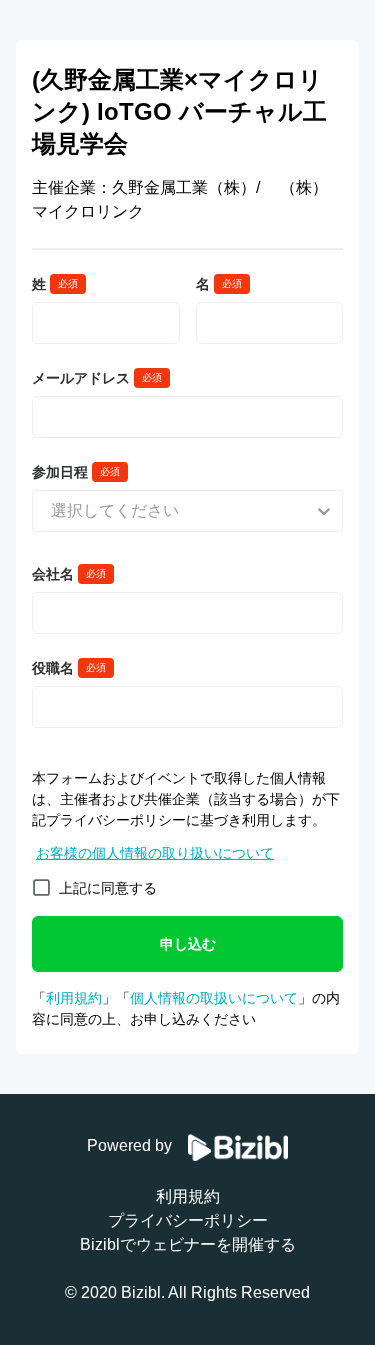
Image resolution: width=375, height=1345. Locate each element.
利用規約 (74, 998)
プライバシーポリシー (188, 1220)
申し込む (188, 944)
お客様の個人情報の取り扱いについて (155, 853)
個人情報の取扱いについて (214, 998)
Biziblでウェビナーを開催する (188, 1244)
